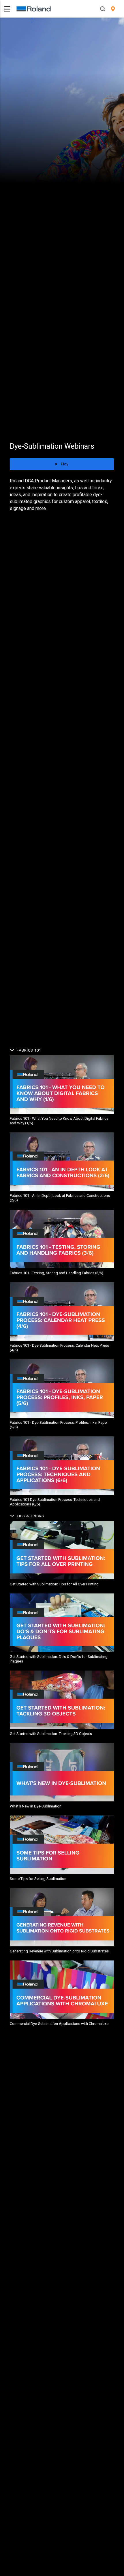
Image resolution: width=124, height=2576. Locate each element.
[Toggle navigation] (7, 9)
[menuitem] (113, 9)
